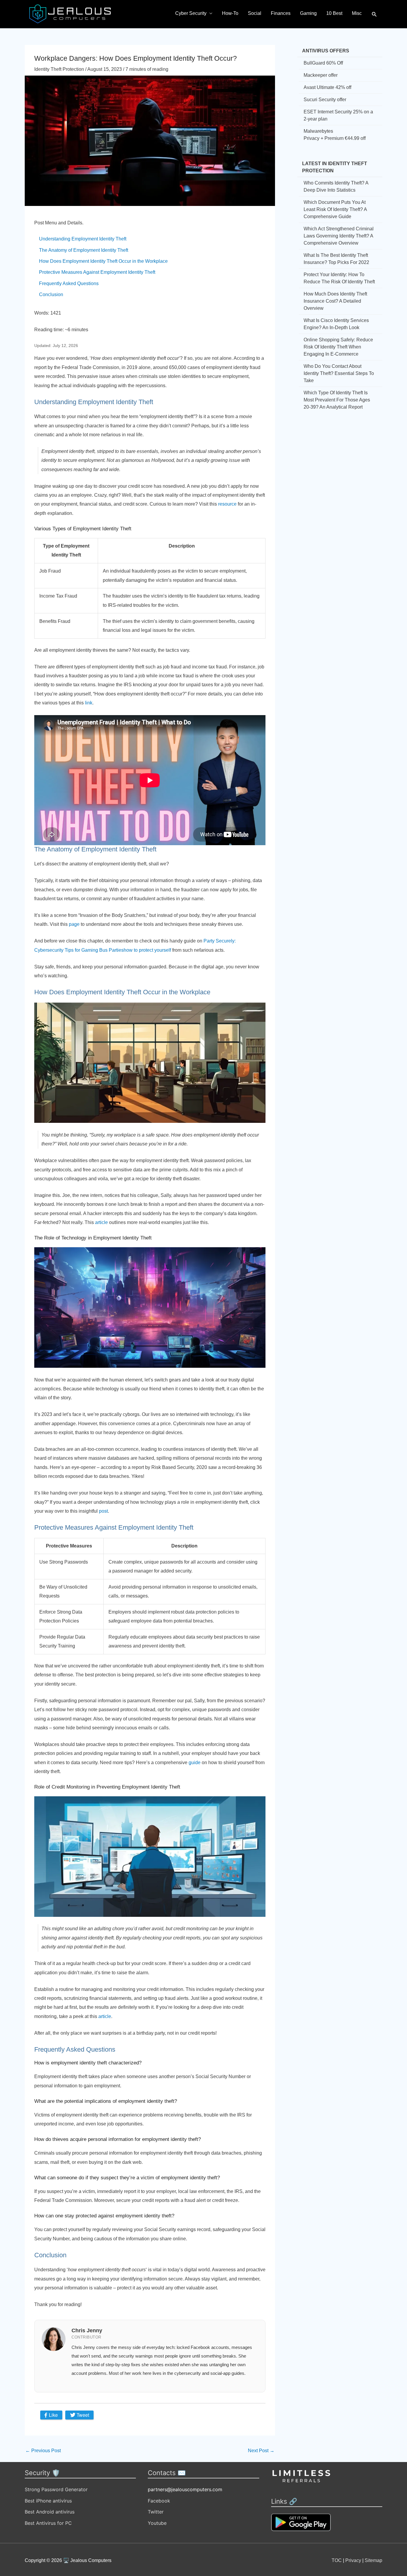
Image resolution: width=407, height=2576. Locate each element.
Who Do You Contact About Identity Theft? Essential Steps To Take (339, 373)
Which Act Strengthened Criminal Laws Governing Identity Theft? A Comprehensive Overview (339, 236)
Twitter (156, 2512)
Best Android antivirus (50, 2512)
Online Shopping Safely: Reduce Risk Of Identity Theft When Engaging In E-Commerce (338, 347)
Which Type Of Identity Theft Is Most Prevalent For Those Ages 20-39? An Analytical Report (337, 400)
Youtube (157, 2523)
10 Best (334, 13)
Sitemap (373, 2560)
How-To (230, 13)
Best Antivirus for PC (48, 2523)
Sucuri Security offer (325, 100)
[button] (374, 14)
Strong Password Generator (56, 2489)
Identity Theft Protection (59, 69)
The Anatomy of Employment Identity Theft (84, 250)
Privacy (353, 2560)
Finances (281, 13)
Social (255, 13)
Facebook (159, 2501)
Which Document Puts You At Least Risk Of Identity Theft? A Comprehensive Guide (335, 209)
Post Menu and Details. (59, 223)
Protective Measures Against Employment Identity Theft (97, 272)
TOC (337, 2560)
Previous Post (43, 2451)
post (103, 1511)
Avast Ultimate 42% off (327, 87)
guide (195, 1763)
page (74, 924)
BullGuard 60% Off (323, 63)
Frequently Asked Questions (69, 283)
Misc (357, 13)
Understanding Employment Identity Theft (83, 239)
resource (227, 504)
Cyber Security (191, 13)
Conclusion (51, 294)
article (101, 1222)
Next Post (261, 2451)
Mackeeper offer (321, 75)
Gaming (308, 13)
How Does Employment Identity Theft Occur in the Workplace (103, 261)
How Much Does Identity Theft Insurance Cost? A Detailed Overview (335, 301)
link (89, 703)
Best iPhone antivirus (48, 2501)
